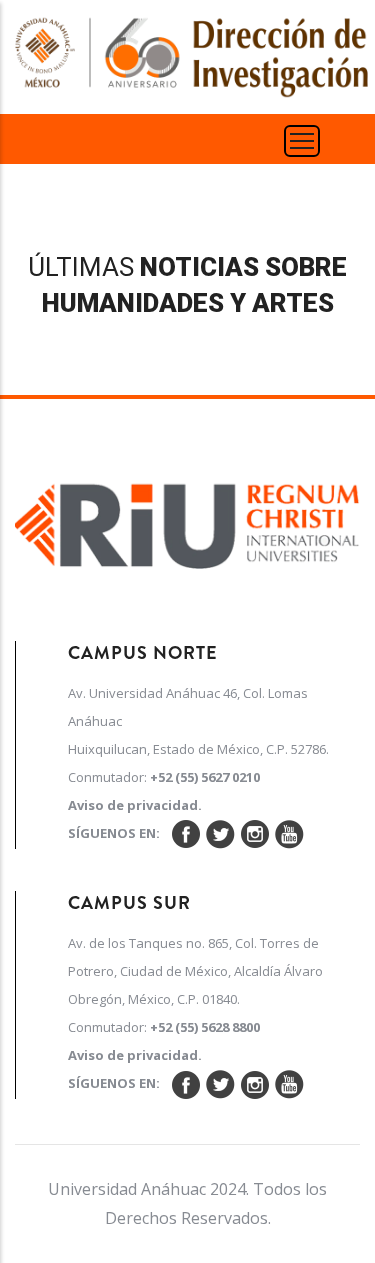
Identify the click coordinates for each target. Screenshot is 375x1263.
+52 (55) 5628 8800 (205, 1027)
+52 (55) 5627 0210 (205, 777)
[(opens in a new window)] (187, 520)
